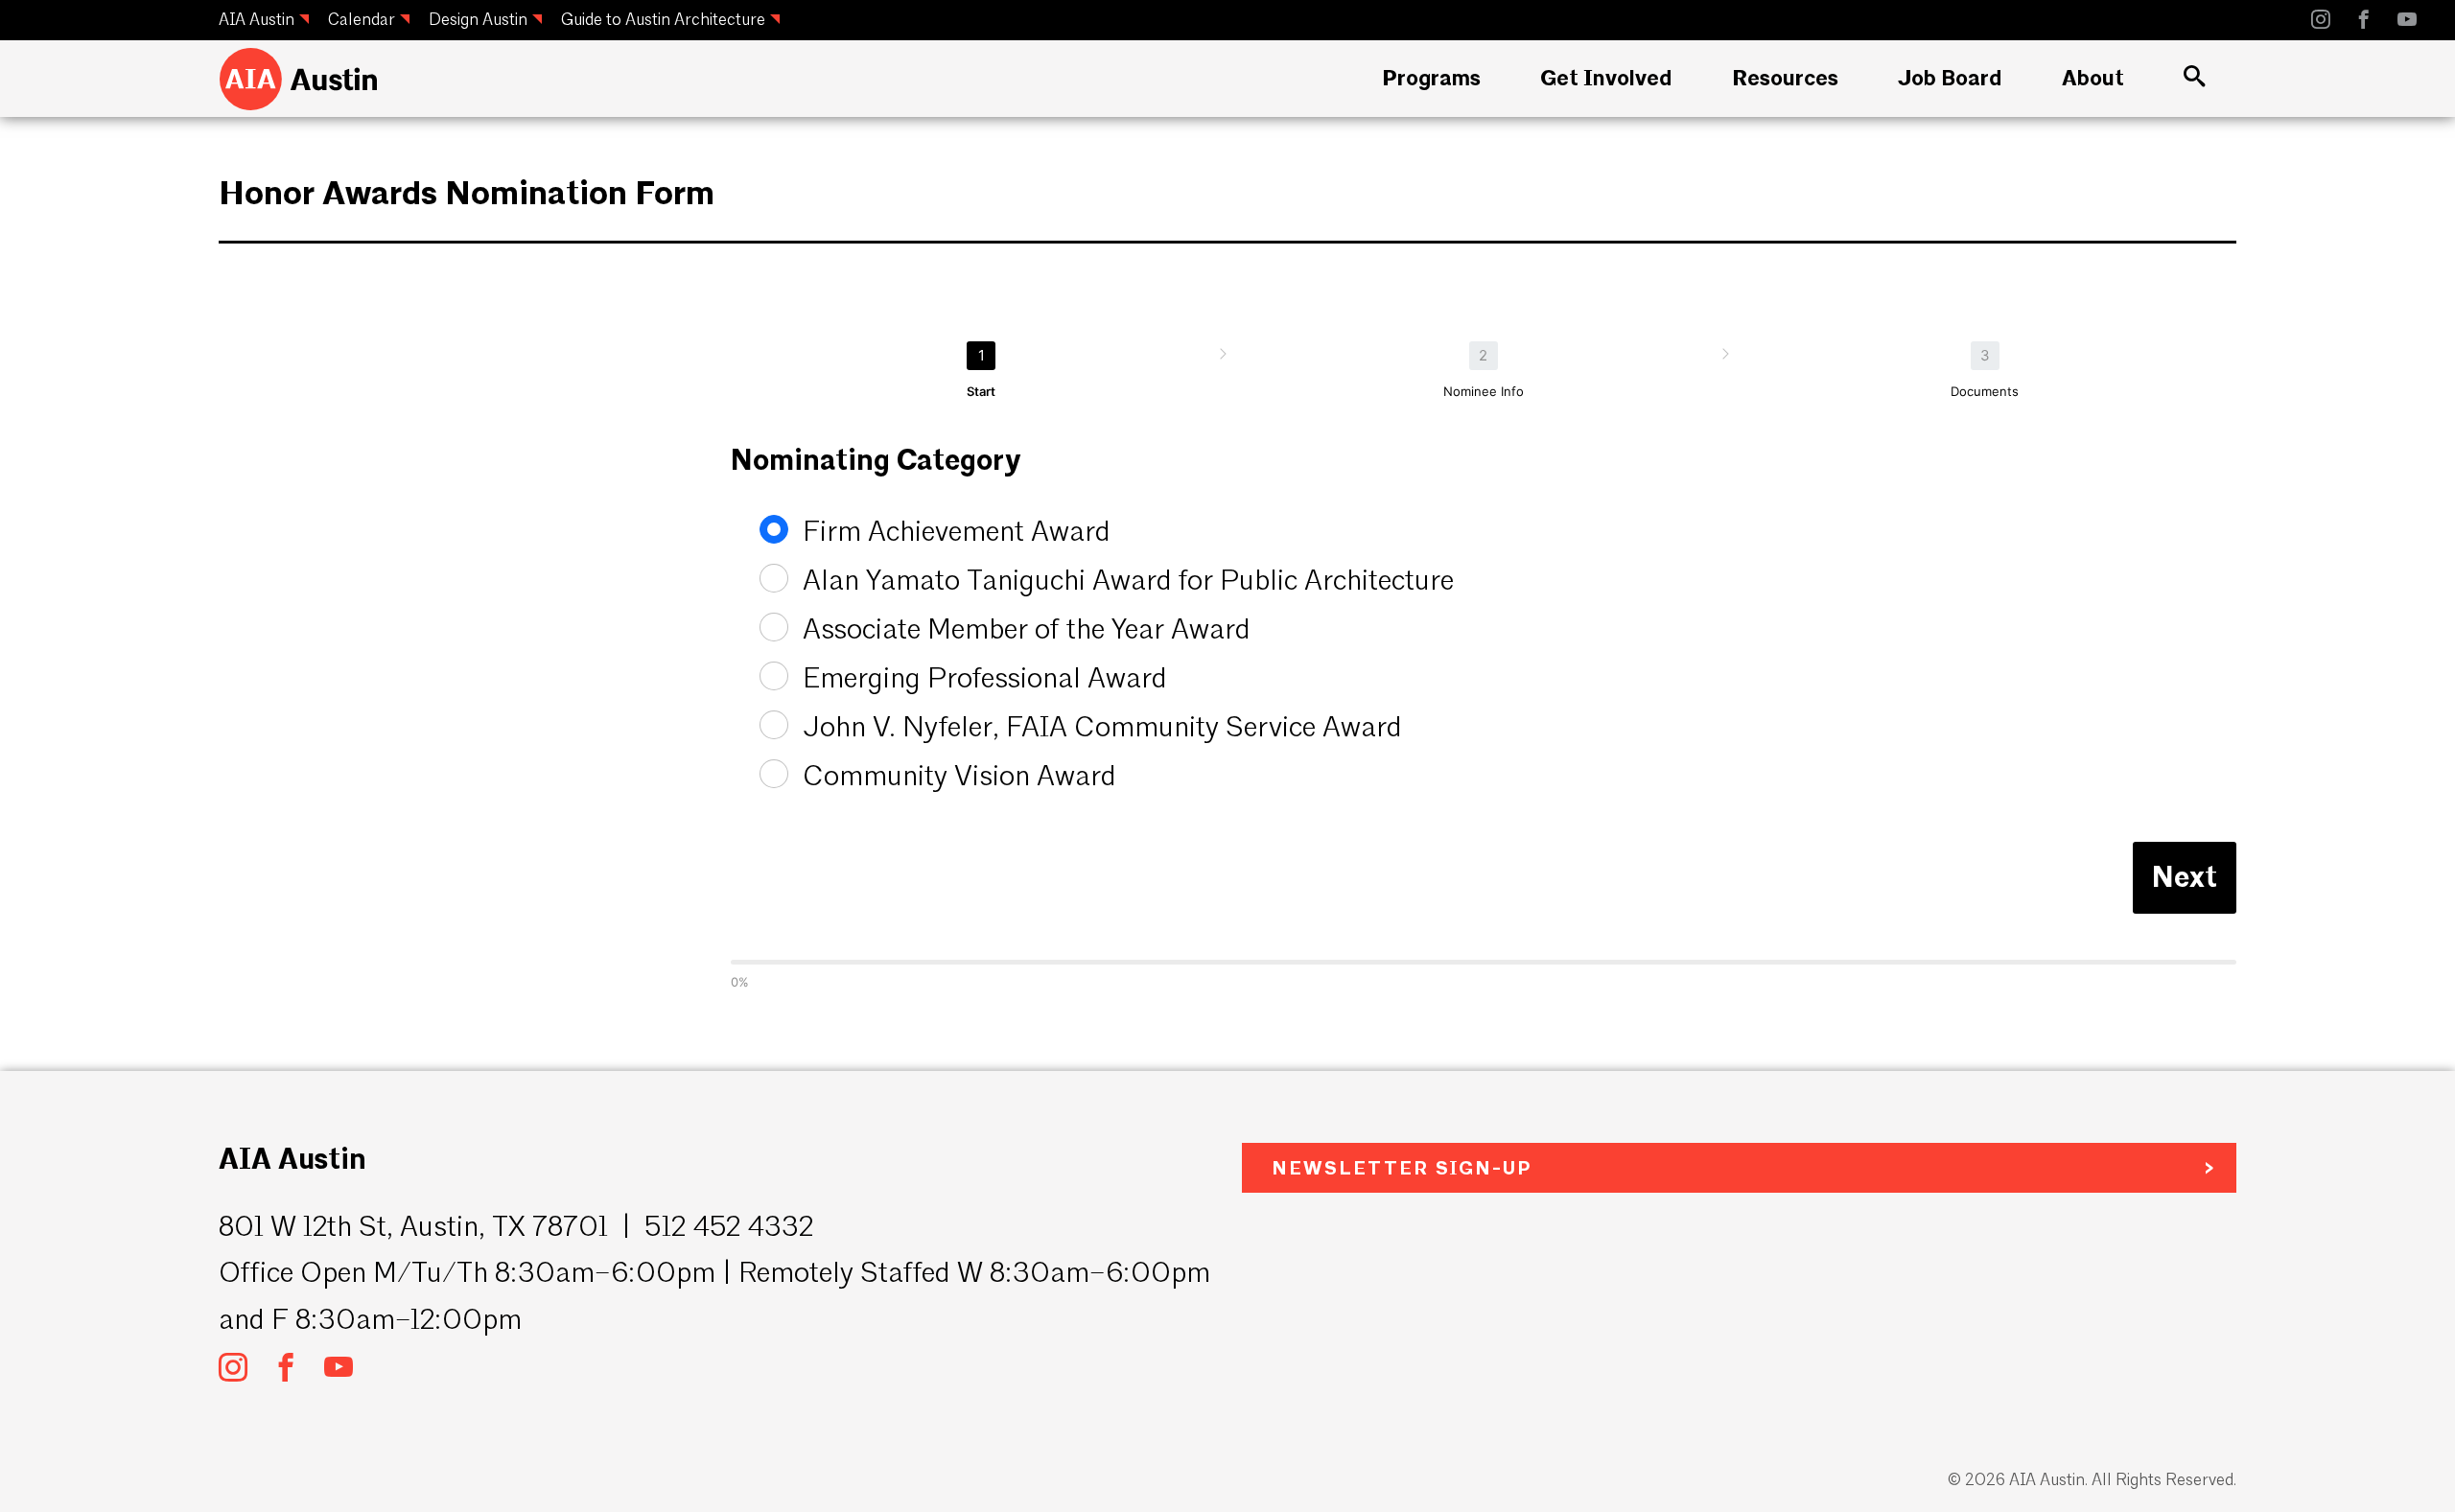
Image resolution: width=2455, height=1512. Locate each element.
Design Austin (478, 19)
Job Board (1950, 78)
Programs (1431, 78)
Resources (1785, 78)
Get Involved (1606, 78)
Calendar (362, 19)
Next (2185, 877)
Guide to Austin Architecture (663, 19)
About (2093, 78)
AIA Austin (257, 19)
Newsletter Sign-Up (1402, 1168)
